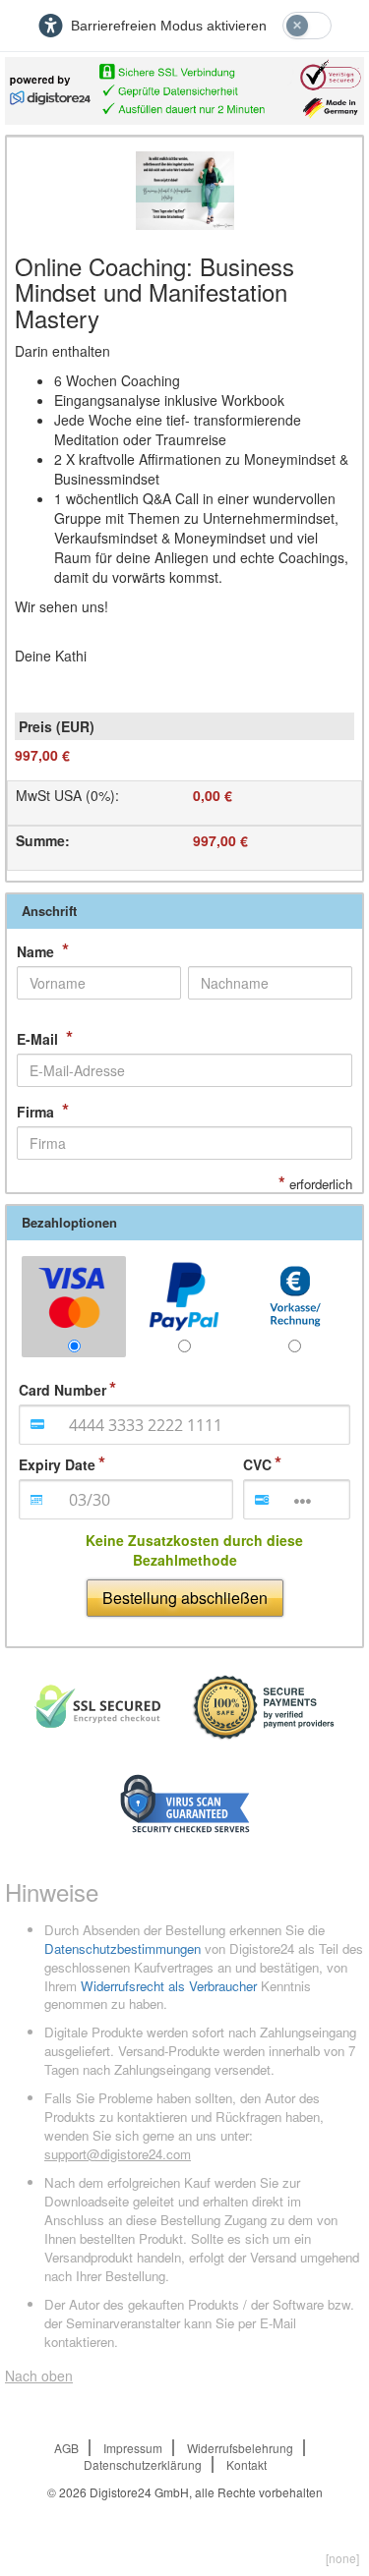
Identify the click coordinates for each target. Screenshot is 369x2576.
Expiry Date (57, 1464)
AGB (66, 2448)
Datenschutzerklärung (143, 2464)
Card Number (62, 1390)
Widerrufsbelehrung (240, 2448)
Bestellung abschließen (185, 1598)
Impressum (133, 2448)
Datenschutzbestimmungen (123, 1948)
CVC (257, 1464)
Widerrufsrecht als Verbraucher (169, 1986)
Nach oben (39, 2376)
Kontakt (246, 2464)
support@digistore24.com (118, 2154)
